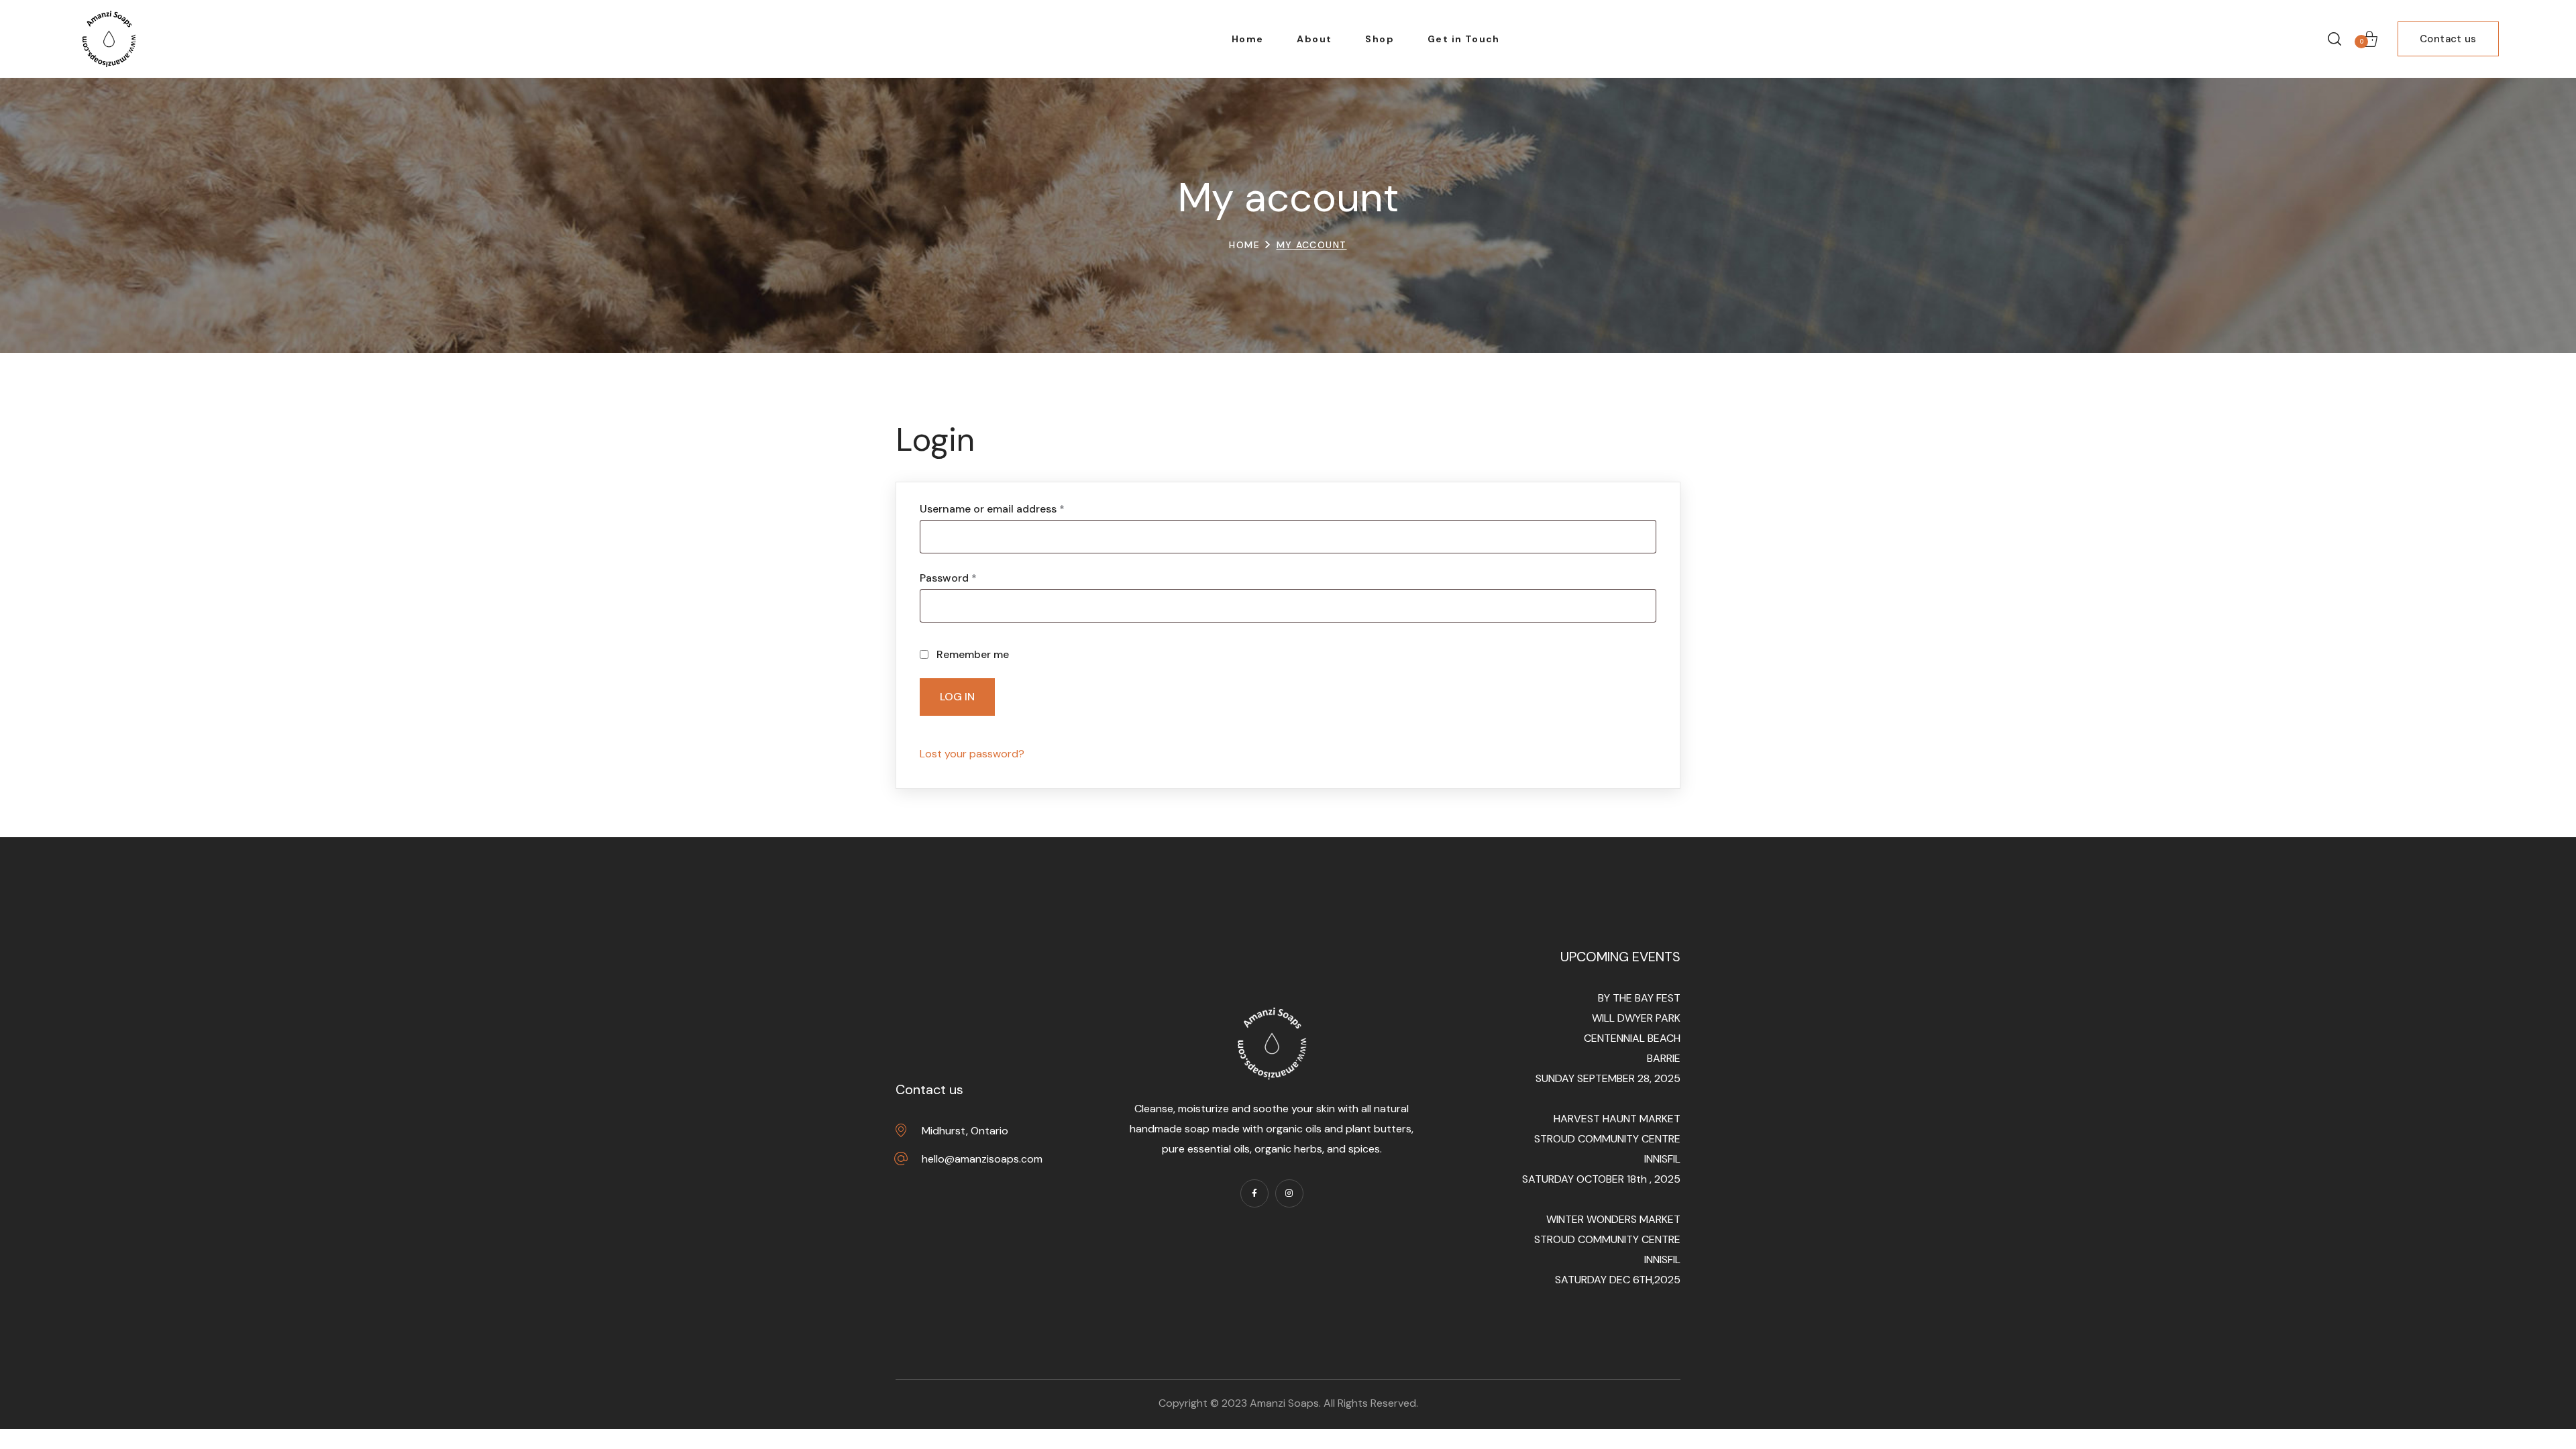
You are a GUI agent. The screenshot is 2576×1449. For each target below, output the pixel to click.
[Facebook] (1254, 1193)
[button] (2334, 39)
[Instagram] (1289, 1193)
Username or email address (1015, 509)
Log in (957, 697)
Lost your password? (972, 754)
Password (971, 578)
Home (1244, 245)
